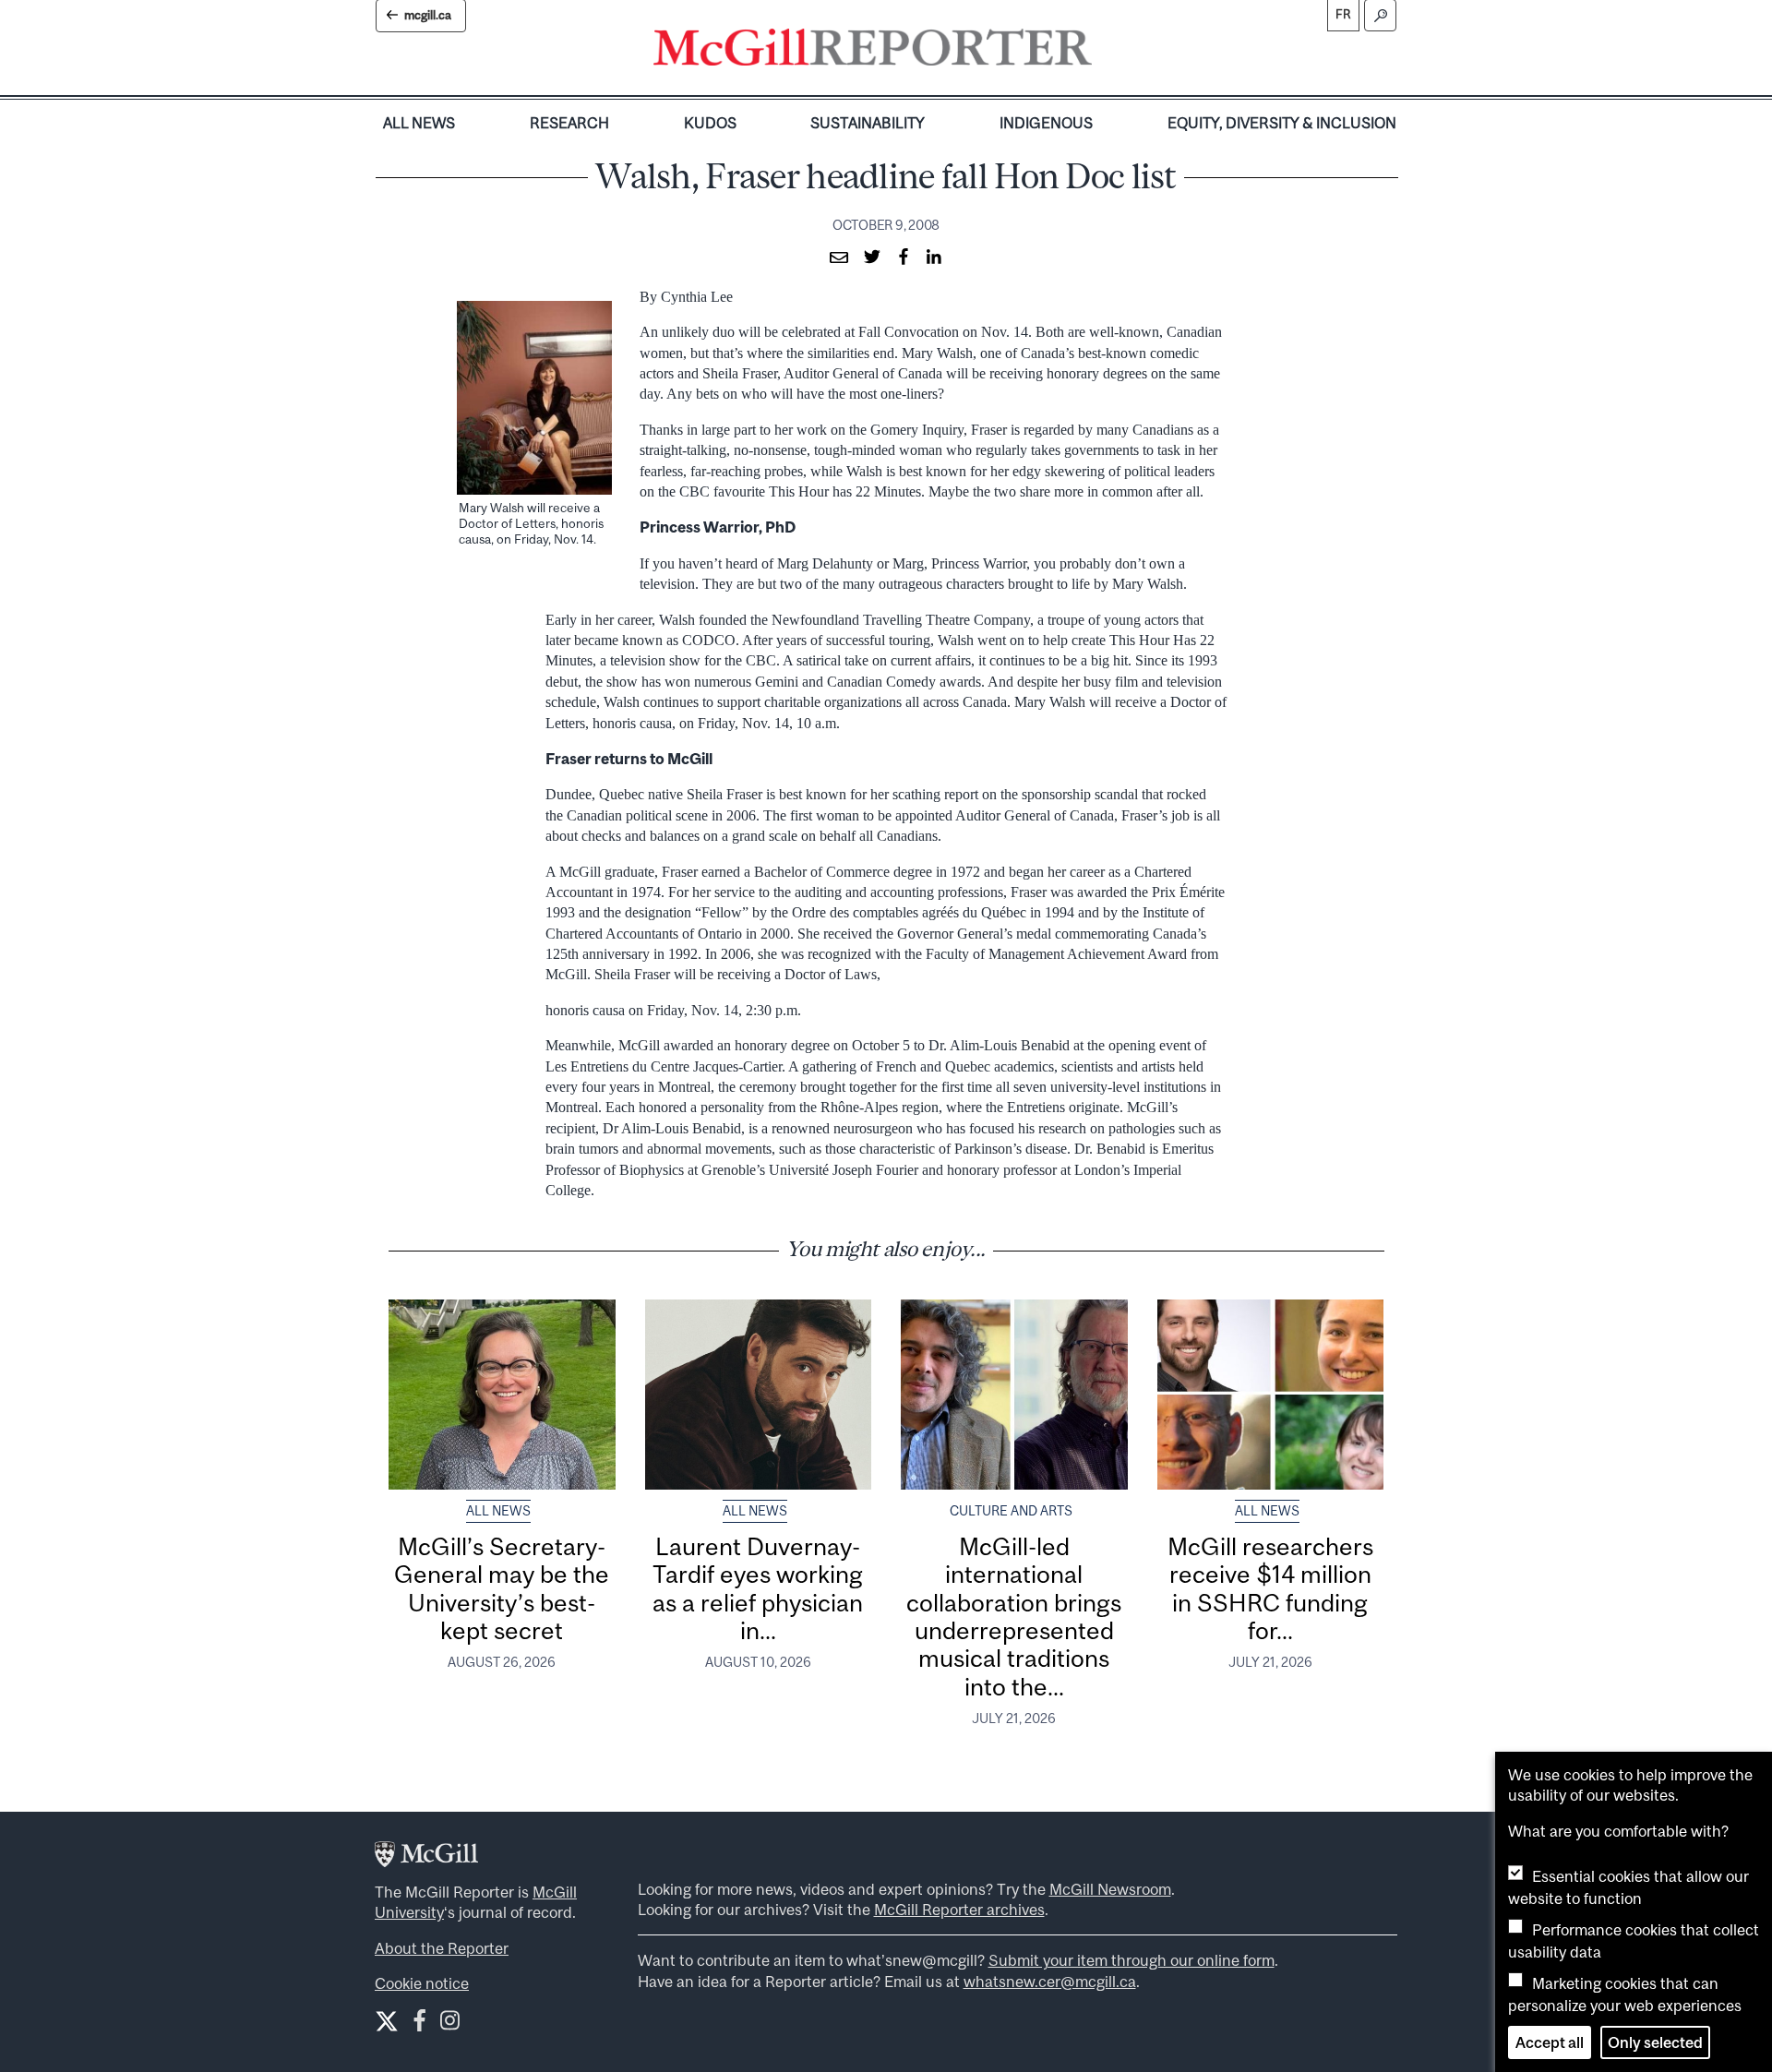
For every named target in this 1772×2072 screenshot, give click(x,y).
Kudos (710, 123)
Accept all (1550, 2042)
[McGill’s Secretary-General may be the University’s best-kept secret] (502, 1395)
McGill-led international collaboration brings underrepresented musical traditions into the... (1014, 1617)
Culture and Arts (1011, 1511)
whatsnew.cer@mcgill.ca (1050, 1982)
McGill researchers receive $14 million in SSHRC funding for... (1270, 1588)
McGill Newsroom (1110, 1889)
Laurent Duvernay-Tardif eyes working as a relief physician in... (758, 1588)
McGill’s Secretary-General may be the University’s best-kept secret (502, 1588)
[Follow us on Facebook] (419, 2024)
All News (419, 123)
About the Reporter (442, 1948)
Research (569, 123)
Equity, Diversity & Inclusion (1282, 123)
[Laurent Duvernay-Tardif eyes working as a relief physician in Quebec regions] (759, 1395)
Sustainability (868, 123)
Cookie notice (422, 1983)
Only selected (1655, 2042)
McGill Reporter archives (959, 1910)
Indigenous (1046, 123)
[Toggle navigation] (1107, 52)
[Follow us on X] (387, 2021)
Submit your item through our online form (1131, 1960)
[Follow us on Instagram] (450, 2024)
